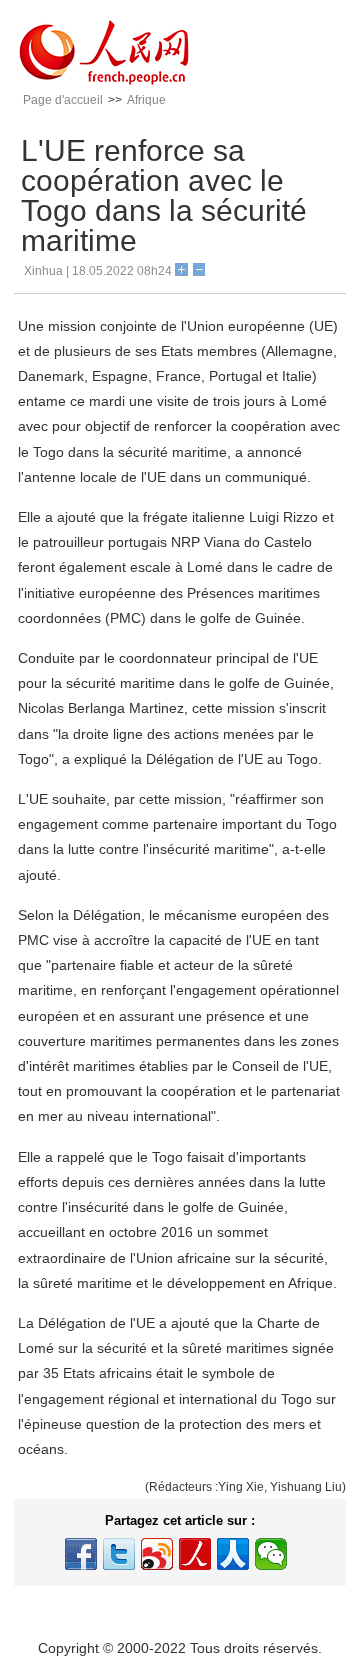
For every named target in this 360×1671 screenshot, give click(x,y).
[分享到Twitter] (119, 1554)
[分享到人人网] (233, 1554)
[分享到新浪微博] (157, 1554)
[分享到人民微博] (195, 1554)
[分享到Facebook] (81, 1554)
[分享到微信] (271, 1554)
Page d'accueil (63, 100)
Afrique (146, 100)
